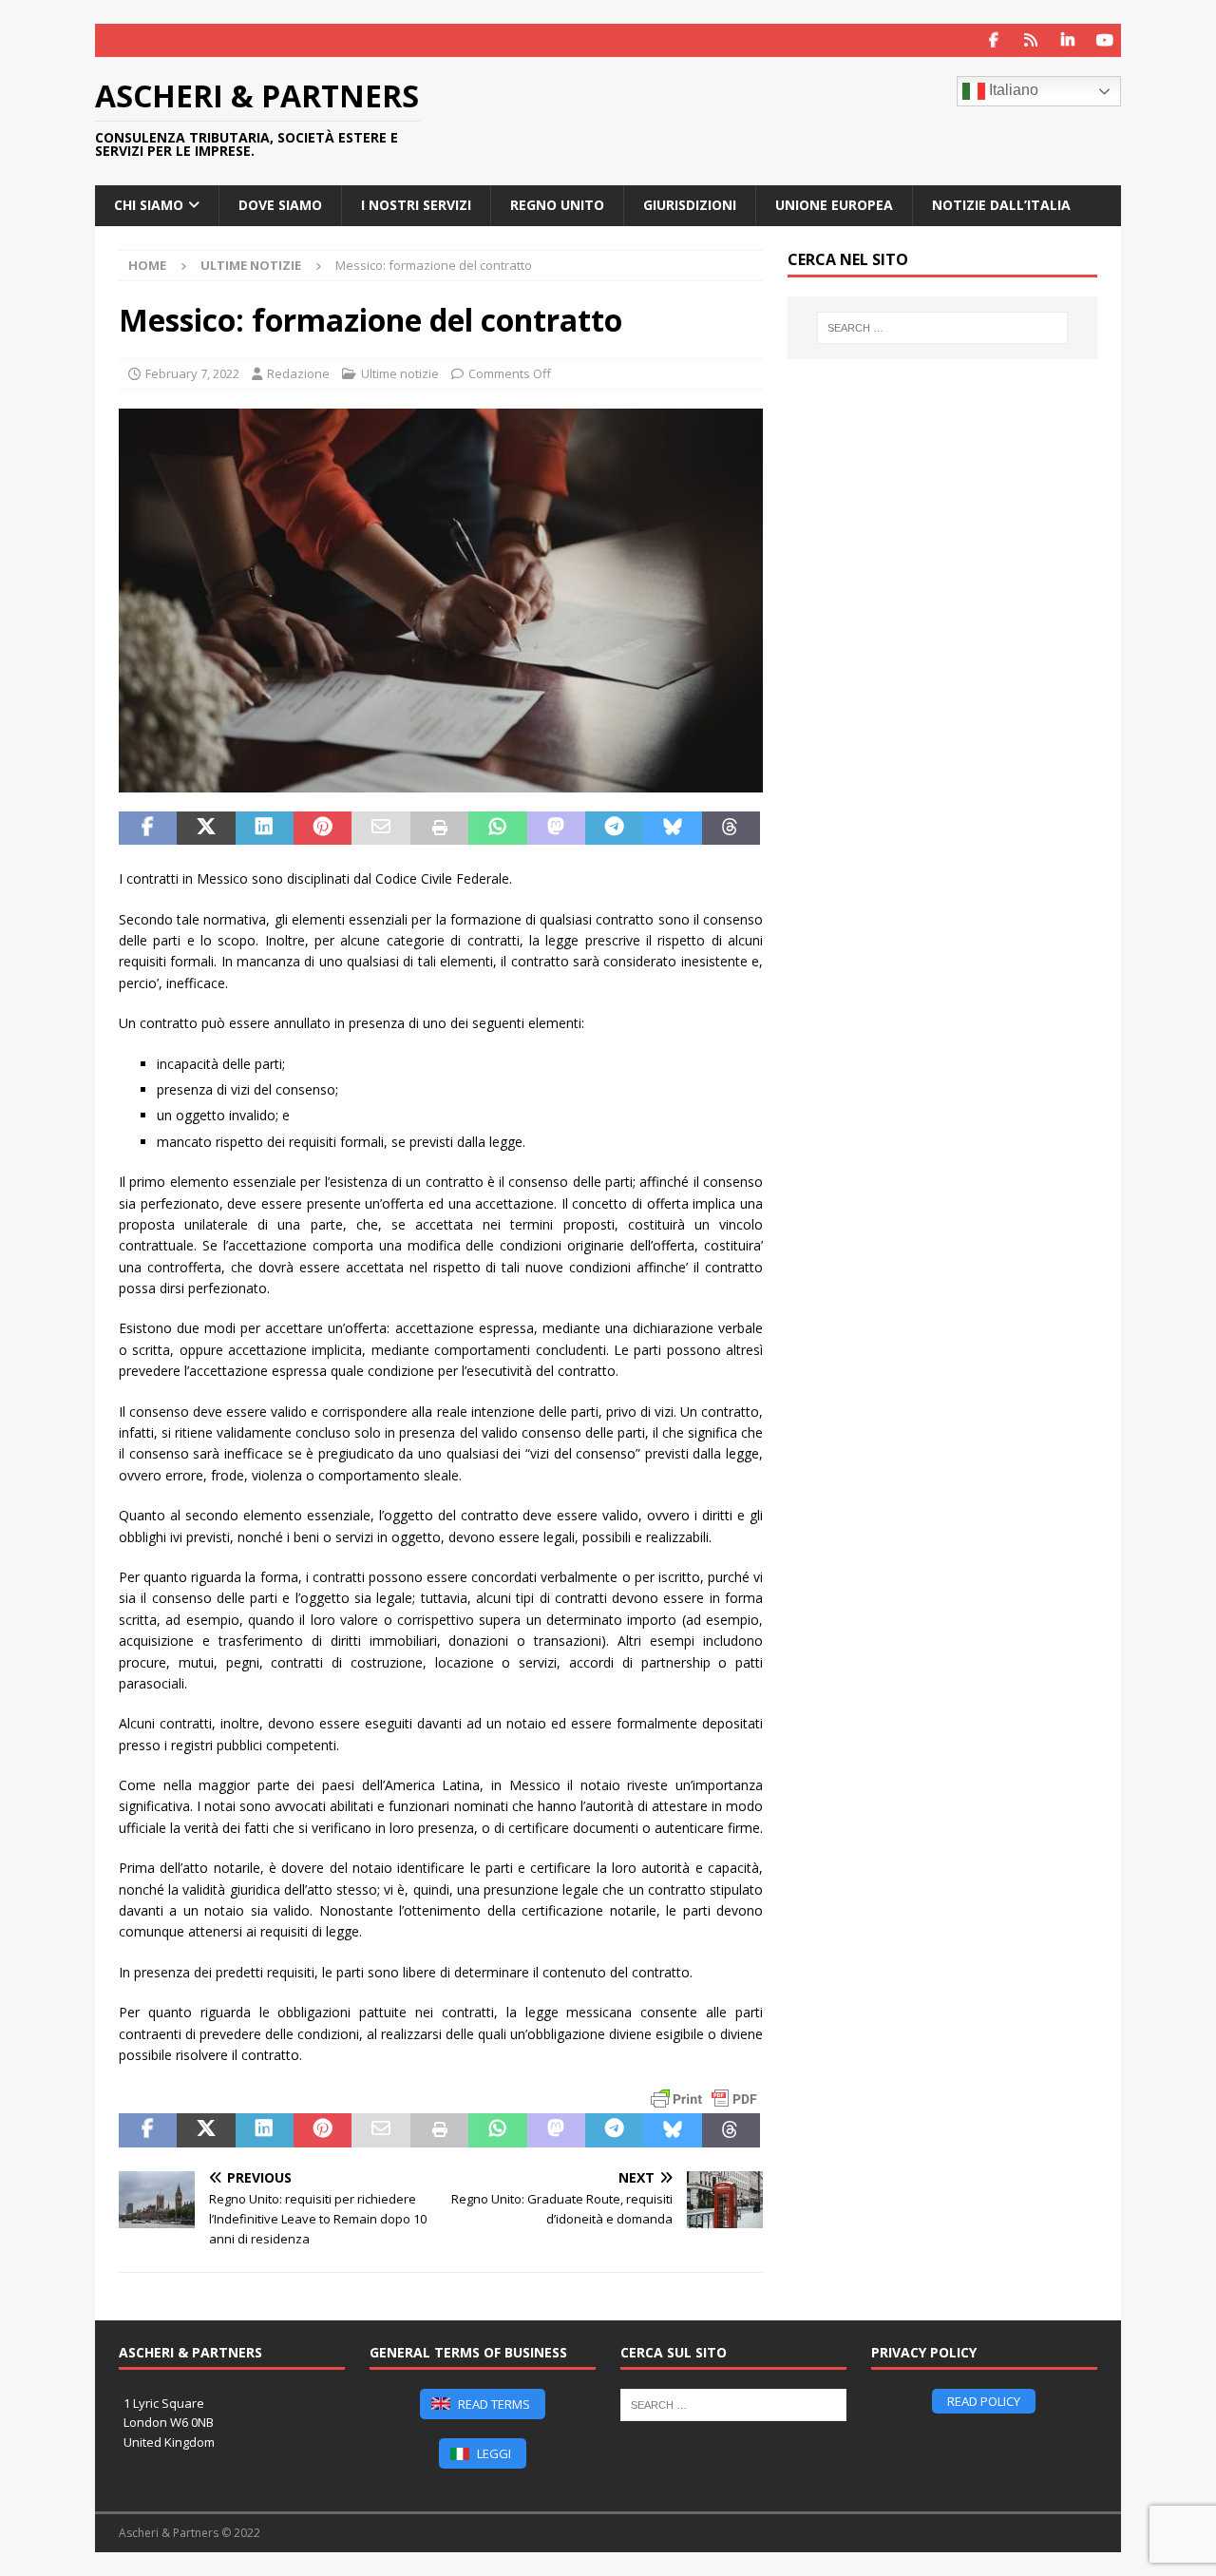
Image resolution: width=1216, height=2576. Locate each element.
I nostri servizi (416, 205)
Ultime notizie (400, 373)
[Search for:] (942, 328)
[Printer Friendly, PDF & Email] (704, 2099)
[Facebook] (993, 40)
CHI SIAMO (149, 205)
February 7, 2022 (192, 373)
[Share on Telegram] (614, 829)
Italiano (1012, 90)
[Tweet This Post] (206, 829)
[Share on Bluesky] (672, 829)
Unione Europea (834, 205)
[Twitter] (1030, 40)
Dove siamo (280, 205)
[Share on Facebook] (148, 829)
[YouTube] (1104, 40)
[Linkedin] (1067, 40)
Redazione (298, 373)
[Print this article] (439, 829)
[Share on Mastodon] (556, 829)
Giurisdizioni (690, 205)
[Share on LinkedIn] (265, 829)
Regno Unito (557, 205)
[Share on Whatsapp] (497, 829)
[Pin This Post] (323, 829)
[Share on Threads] (731, 829)
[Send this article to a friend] (380, 829)
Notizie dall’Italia (1001, 205)
